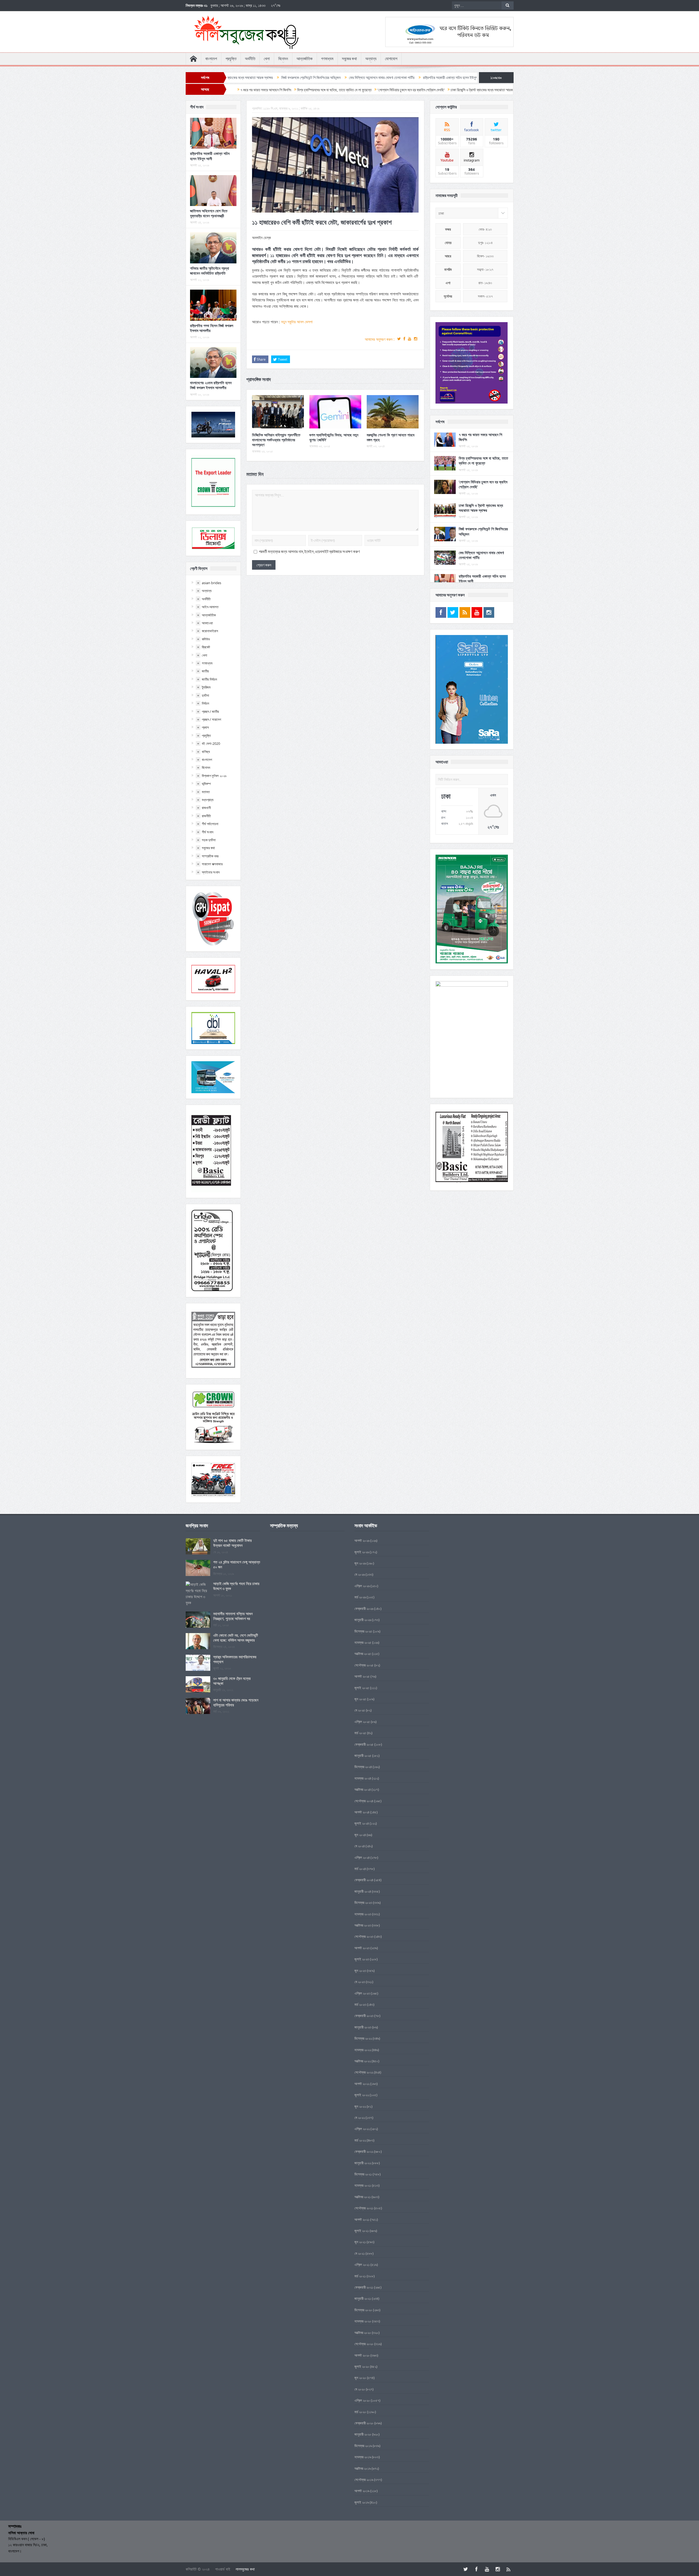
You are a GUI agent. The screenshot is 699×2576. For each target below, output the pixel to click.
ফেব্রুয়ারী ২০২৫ (364, 1744)
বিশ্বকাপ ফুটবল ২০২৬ (214, 776)
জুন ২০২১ (360, 2242)
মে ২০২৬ (360, 1574)
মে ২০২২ (360, 2118)
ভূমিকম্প (206, 784)
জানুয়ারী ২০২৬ (363, 1620)
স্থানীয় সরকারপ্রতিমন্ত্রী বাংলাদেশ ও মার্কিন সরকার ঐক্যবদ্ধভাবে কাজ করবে (389, 78)
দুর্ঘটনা (205, 695)
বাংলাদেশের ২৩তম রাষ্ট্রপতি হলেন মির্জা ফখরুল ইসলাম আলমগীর (211, 385)
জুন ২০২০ (360, 2378)
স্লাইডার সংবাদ (211, 872)
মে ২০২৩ (360, 1982)
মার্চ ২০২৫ (360, 1733)
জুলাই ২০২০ (362, 2366)
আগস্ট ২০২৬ (362, 1540)
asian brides (211, 583)
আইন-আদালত (210, 607)
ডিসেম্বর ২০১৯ (363, 2446)
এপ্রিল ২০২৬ (362, 1586)
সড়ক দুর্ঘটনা (209, 840)
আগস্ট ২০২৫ (362, 1676)
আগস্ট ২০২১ (362, 2219)
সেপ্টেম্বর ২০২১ (364, 2208)
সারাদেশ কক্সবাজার (212, 864)
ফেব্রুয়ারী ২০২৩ (364, 2016)
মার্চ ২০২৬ (360, 1597)
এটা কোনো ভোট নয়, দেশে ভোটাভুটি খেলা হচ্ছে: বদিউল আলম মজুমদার (236, 1638)
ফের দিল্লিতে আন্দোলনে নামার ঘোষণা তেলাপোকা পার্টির (232, 78)
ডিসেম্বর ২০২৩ (363, 1902)
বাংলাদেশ (211, 59)
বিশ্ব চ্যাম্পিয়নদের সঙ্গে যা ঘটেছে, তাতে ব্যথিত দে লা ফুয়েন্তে (483, 461)
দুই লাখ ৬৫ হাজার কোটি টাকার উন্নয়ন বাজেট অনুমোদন (232, 1543)
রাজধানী (206, 808)
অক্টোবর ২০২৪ (363, 1789)
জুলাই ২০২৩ (362, 1959)
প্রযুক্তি (231, 59)
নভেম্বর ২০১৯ (363, 2457)
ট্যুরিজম (206, 687)
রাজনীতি (206, 816)
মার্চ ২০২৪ (360, 1869)
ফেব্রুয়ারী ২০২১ (364, 2287)
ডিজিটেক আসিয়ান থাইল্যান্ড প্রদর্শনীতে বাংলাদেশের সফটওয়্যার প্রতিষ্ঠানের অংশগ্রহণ (276, 440)
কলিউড (206, 639)
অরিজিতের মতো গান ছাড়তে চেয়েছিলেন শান (470, 78)
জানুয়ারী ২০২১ (363, 2298)
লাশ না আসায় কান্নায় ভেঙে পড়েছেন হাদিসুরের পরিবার (236, 1702)
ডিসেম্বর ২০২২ (363, 2038)
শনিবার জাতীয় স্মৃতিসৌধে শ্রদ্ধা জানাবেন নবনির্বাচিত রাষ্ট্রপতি (210, 271)
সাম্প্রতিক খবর (210, 856)
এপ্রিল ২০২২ (362, 2129)
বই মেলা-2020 (211, 743)
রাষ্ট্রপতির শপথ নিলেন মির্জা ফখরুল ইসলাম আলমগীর (212, 328)
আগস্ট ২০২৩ (362, 1948)
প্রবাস (205, 727)
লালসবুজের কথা (245, 2569)
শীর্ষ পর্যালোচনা (210, 824)
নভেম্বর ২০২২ (363, 2050)
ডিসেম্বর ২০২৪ (363, 1767)
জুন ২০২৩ (360, 1971)
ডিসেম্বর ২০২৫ (363, 1631)
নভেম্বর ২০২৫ (363, 1642)
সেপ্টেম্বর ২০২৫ (364, 1665)
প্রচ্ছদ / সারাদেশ (211, 719)
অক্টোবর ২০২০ (363, 2333)
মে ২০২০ (360, 2389)
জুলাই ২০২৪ (362, 1823)
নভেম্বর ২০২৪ (363, 1778)
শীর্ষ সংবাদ (208, 832)
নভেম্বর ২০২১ (363, 2185)
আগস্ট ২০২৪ (362, 1812)
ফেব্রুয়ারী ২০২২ (364, 2151)
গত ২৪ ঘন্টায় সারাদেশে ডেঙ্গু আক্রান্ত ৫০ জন (237, 1564)
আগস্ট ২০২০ (362, 2355)
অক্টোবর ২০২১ (363, 2197)
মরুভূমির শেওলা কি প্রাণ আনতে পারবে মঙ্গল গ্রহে (391, 437)
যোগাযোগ (391, 59)
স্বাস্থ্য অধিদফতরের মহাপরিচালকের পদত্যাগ (235, 1659)
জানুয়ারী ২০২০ (363, 2434)
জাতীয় (205, 671)
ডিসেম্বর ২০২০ (363, 2310)
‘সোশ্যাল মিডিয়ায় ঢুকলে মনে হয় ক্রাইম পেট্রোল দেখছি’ (483, 484)
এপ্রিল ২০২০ (362, 2400)
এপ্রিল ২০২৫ (362, 1722)
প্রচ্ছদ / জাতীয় (210, 711)
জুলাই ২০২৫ (362, 1688)
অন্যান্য (371, 59)
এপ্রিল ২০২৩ (362, 1993)
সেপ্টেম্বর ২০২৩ (364, 1936)
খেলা (267, 59)
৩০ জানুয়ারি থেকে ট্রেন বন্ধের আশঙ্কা (232, 1681)
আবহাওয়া (207, 623)
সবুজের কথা (349, 59)
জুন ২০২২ (360, 2106)
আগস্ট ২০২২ (362, 2084)
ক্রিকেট (206, 647)
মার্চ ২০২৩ (360, 2004)
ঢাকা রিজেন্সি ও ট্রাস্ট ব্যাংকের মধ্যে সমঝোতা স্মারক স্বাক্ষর (481, 508)
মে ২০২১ (360, 2253)
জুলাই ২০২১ (362, 2231)
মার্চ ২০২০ (360, 2412)
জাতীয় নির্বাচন (209, 679)
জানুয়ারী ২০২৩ (363, 2027)
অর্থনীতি (250, 59)
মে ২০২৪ (360, 1846)
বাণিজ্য (206, 752)
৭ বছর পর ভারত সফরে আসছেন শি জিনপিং (480, 437)
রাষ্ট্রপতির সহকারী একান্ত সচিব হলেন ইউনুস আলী (303, 78)
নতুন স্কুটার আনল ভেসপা (297, 322)
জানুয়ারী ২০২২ (363, 2163)
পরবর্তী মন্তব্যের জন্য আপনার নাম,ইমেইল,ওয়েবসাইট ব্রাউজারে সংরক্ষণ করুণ (309, 552)
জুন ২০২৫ (360, 1699)
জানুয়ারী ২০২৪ (363, 1891)
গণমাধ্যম (327, 59)
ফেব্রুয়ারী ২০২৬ (364, 1608)
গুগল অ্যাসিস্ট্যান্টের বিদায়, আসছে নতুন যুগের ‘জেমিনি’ (334, 437)
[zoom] (472, 363)
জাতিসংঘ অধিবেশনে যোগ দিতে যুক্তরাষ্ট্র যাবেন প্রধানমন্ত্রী (209, 213)
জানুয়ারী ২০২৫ (363, 1755)
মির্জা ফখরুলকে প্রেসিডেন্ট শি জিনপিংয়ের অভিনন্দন (483, 531)
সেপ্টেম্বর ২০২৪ (364, 1801)
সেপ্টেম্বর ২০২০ (364, 2344)
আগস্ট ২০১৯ (362, 2491)
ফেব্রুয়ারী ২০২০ (364, 2423)
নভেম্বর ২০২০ (363, 2321)
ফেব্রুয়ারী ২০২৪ (364, 1880)
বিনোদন (283, 59)
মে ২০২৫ (360, 1710)
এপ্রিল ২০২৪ (362, 1857)
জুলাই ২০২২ (362, 2095)
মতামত (206, 792)
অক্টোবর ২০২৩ (363, 1925)
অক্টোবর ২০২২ (363, 2061)
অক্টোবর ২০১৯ (363, 2468)
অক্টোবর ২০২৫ (363, 1654)
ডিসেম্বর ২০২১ (363, 2174)
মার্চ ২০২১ (360, 2276)
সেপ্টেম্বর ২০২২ (364, 2072)
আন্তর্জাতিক (305, 59)
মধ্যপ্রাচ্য (208, 800)
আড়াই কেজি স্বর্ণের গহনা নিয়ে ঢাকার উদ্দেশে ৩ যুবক (236, 1586)
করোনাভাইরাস (210, 631)
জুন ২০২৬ (360, 1563)
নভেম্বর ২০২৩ (363, 1914)
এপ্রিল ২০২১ (362, 2265)
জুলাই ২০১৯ (362, 2502)
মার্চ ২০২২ (360, 2140)
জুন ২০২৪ (360, 1835)
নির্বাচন (205, 703)
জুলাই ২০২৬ (362, 1552)
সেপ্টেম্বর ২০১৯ (364, 2480)
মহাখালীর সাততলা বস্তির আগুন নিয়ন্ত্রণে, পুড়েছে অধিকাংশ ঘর (233, 1616)
